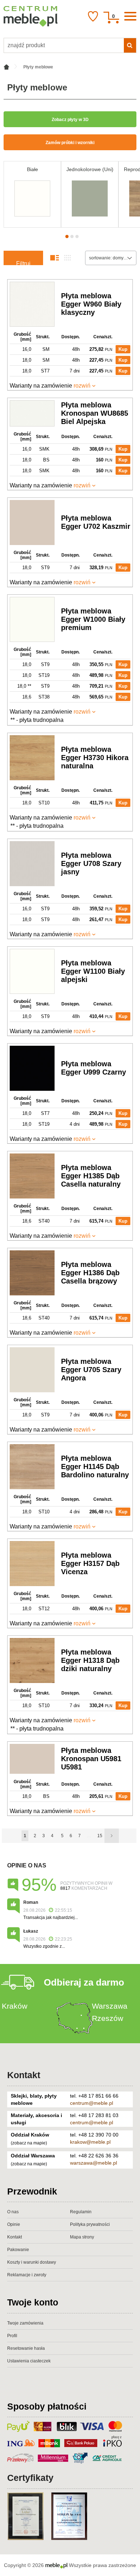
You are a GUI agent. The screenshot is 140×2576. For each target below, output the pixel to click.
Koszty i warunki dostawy (32, 2262)
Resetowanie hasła (26, 2348)
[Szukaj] (130, 45)
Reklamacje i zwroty (27, 2275)
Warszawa (110, 2006)
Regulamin (81, 2212)
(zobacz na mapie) (29, 2143)
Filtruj (23, 263)
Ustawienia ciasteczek (29, 2361)
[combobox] (111, 258)
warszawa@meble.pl (94, 2163)
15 (100, 1836)
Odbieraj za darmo (84, 1982)
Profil (12, 2336)
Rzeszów (108, 2018)
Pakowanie (18, 2250)
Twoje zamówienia (25, 2323)
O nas (13, 2212)
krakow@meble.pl (90, 2142)
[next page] (112, 1836)
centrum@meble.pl (92, 2103)
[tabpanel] (32, 194)
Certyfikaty (30, 2478)
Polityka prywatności (90, 2224)
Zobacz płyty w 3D (70, 120)
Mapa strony (82, 2237)
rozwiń (82, 386)
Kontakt (24, 2075)
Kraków (15, 2006)
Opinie (14, 2224)
